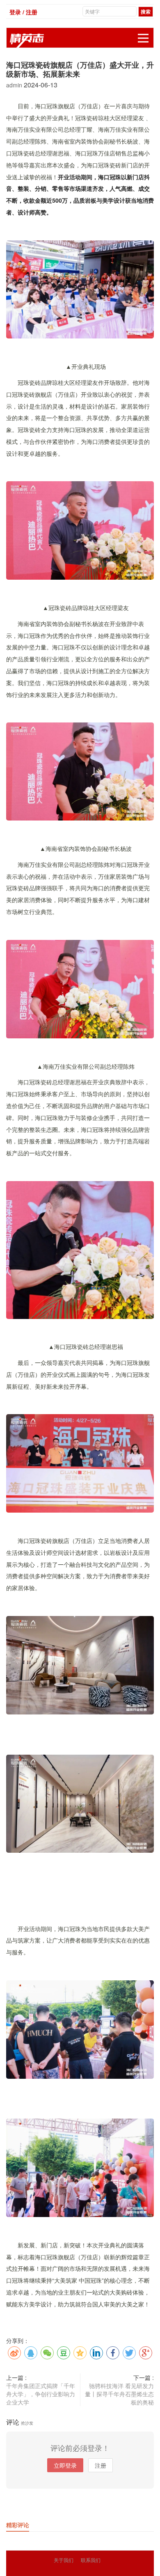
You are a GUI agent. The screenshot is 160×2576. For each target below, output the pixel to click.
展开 (143, 38)
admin (15, 85)
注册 (101, 2465)
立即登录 (65, 2465)
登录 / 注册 (23, 12)
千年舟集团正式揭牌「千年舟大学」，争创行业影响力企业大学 (41, 2394)
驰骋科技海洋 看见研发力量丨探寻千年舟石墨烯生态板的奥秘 (119, 2394)
